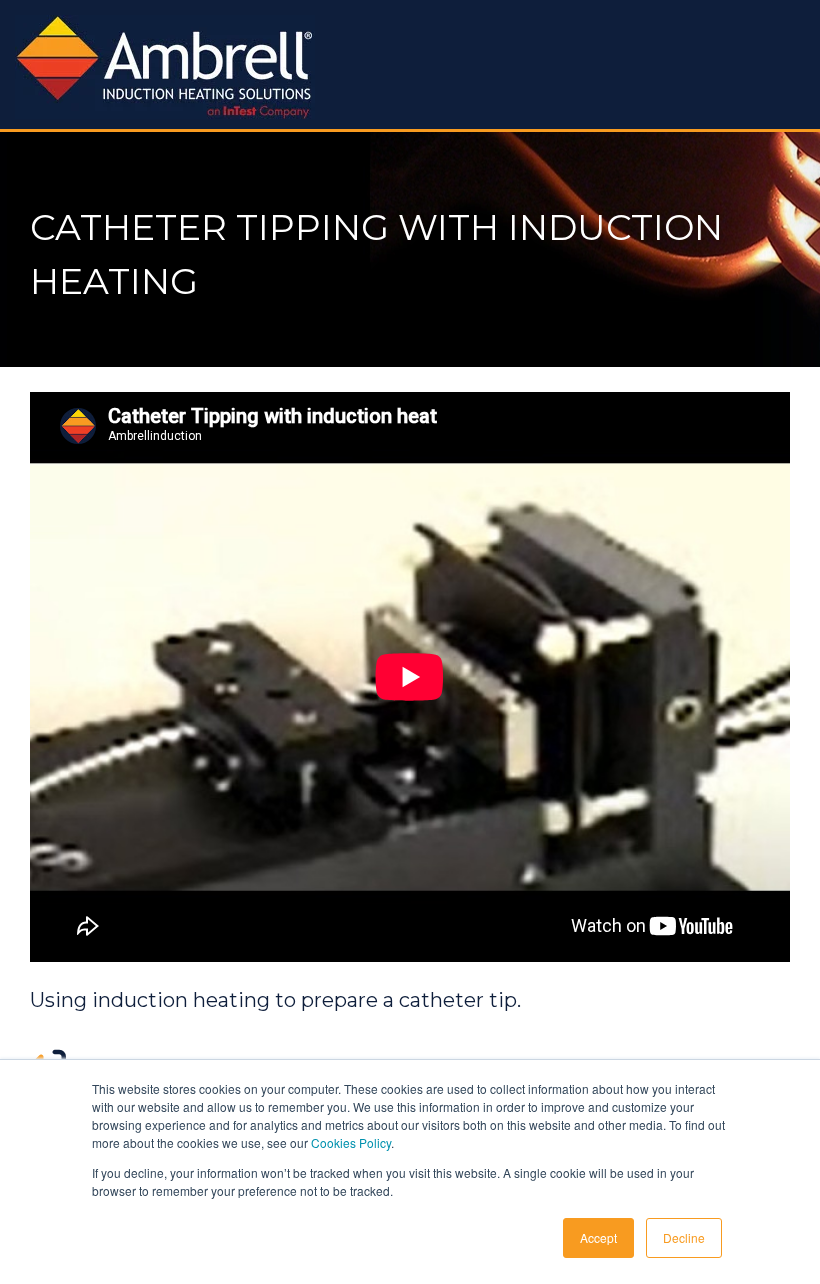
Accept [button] (598, 1237)
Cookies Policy (351, 1142)
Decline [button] (684, 1237)
